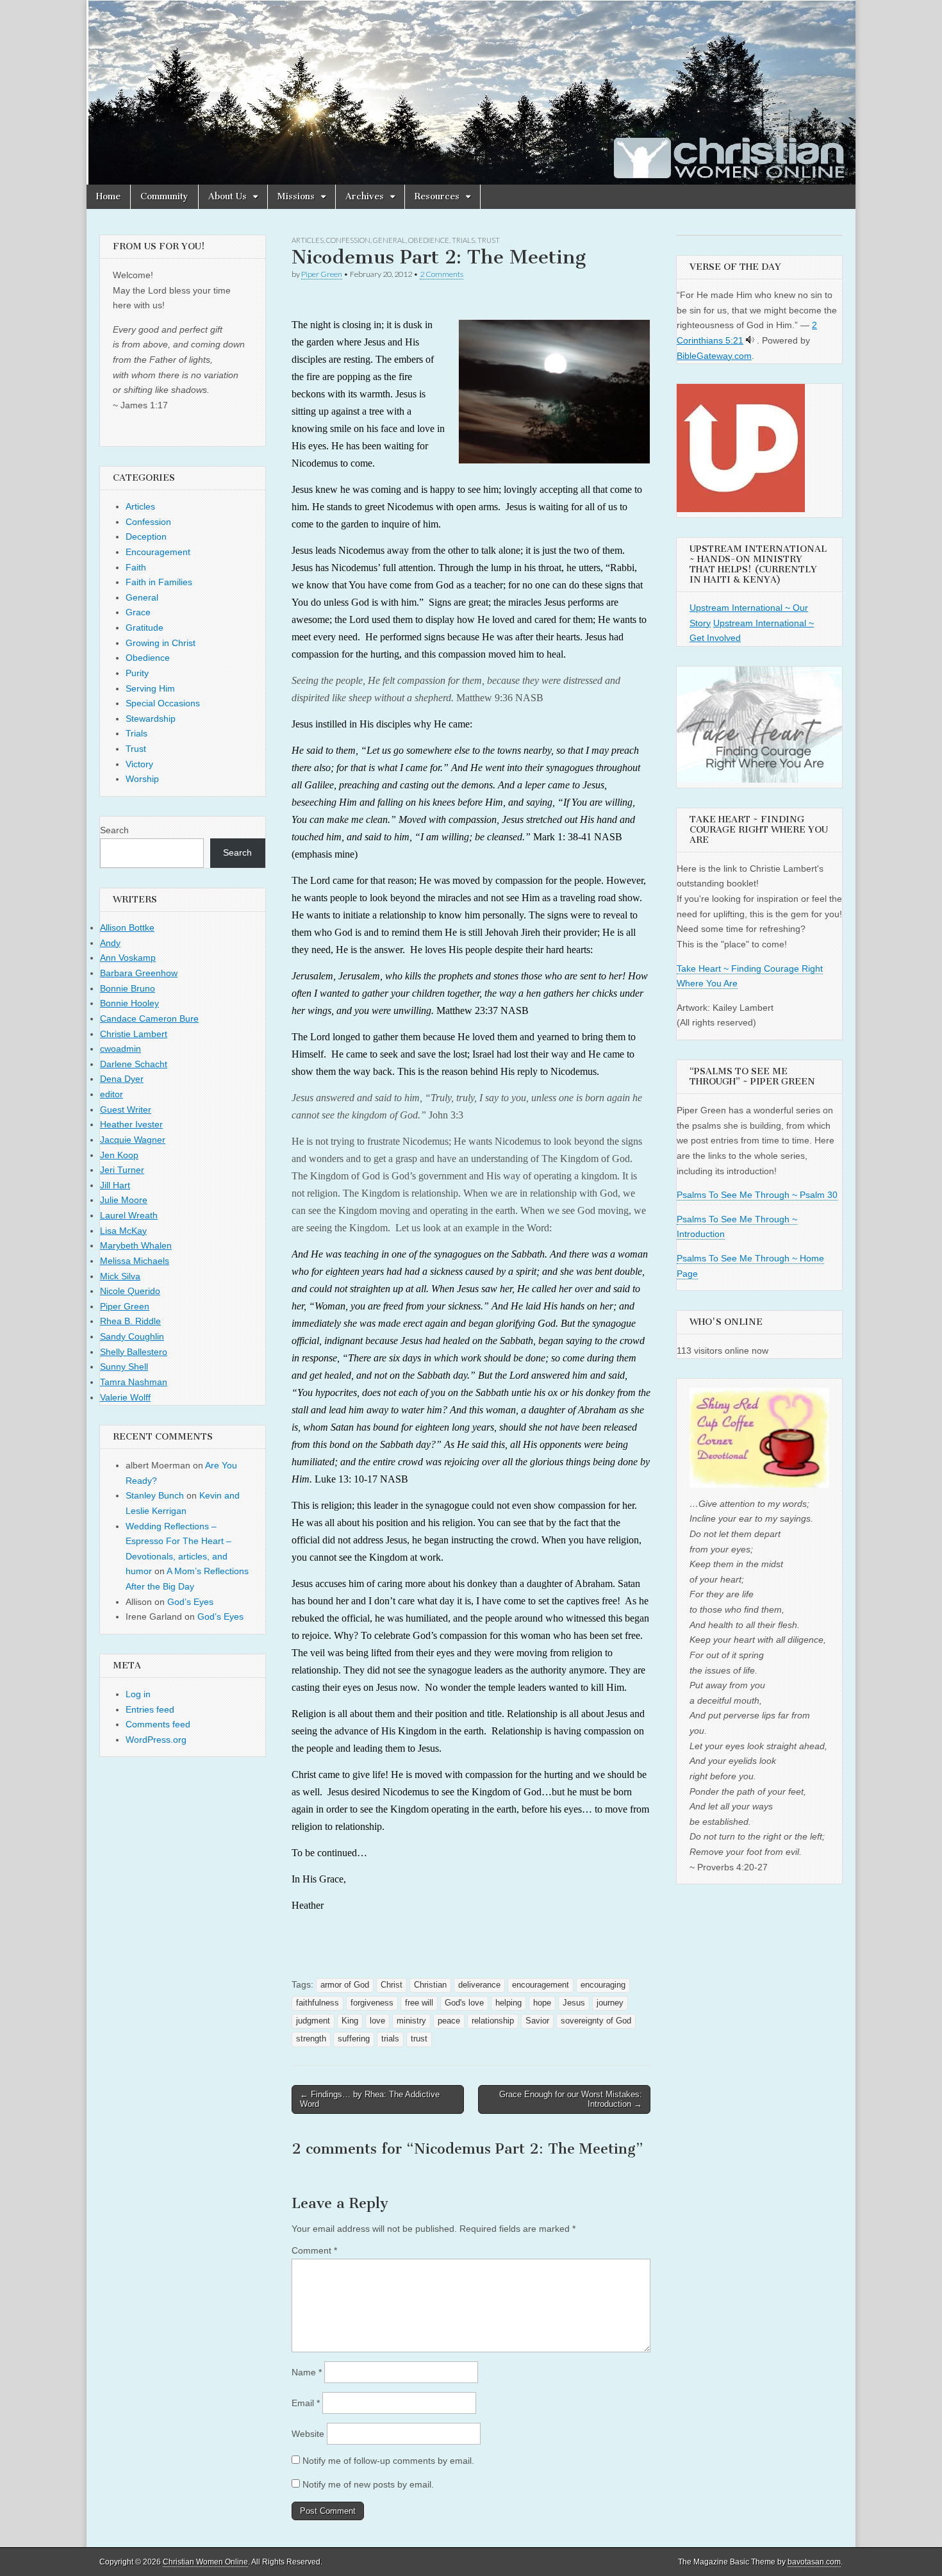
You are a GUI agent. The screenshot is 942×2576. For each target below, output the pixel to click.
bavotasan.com (814, 2562)
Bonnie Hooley (129, 1003)
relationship (493, 2021)
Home (108, 196)
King (350, 2021)
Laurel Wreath (129, 1215)
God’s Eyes (190, 1602)
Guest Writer (126, 1109)
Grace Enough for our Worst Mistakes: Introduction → (571, 2099)
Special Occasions (163, 703)
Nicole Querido (130, 1291)
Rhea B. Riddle (130, 1321)
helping (508, 2003)
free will (419, 2003)
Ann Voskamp (128, 958)
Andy (110, 943)
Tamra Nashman (134, 1382)
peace (449, 2021)
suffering (354, 2039)
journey (610, 2003)
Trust (489, 240)
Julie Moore (124, 1200)
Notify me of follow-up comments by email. (388, 2461)
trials (390, 2039)
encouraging (603, 1985)
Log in (138, 1694)
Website (308, 2434)
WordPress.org (156, 1740)
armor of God (345, 1985)
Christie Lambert (134, 1034)
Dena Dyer (122, 1079)
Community (164, 196)
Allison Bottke (127, 927)
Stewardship (151, 719)
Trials (463, 240)
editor (112, 1094)
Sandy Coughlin (132, 1336)
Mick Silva (120, 1276)
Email (306, 2403)
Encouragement (158, 552)
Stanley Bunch (155, 1495)
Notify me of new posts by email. (368, 2484)
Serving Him (150, 688)
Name (307, 2372)
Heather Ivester (131, 1124)
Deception (146, 536)
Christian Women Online (205, 2562)
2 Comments (442, 274)
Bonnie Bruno (128, 988)
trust (419, 2039)
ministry (411, 2021)
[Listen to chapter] (750, 340)
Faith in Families (159, 582)
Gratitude (145, 627)
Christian (430, 1985)
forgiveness (372, 2003)
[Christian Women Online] (471, 92)
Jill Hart (115, 1185)
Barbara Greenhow (139, 973)
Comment (314, 2250)
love (377, 2021)
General (389, 240)
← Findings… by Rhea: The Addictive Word (370, 2099)
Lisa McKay (123, 1231)
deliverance (479, 1985)
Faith (136, 567)
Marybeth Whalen (136, 1245)
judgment (313, 2021)
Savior (537, 2021)
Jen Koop (119, 1155)
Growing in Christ (161, 643)
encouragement (541, 1985)
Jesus (574, 2003)
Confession (348, 240)
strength (311, 2039)
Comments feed (158, 1724)
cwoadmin (120, 1049)
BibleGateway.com (714, 356)
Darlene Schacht (134, 1064)
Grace (138, 612)
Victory (139, 764)
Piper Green (322, 274)
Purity (137, 673)
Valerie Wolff (125, 1397)
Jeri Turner (122, 1170)
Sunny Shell (124, 1367)
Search (114, 830)
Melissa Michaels (135, 1261)
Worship (142, 779)
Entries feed (150, 1709)
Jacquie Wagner (133, 1140)
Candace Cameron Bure (149, 1018)
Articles (308, 240)
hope (542, 2003)
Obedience (429, 240)
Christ (392, 1985)
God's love (464, 2003)
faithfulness (318, 2003)
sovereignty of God (596, 2021)
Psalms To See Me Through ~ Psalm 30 (757, 1195)
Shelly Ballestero (134, 1352)
